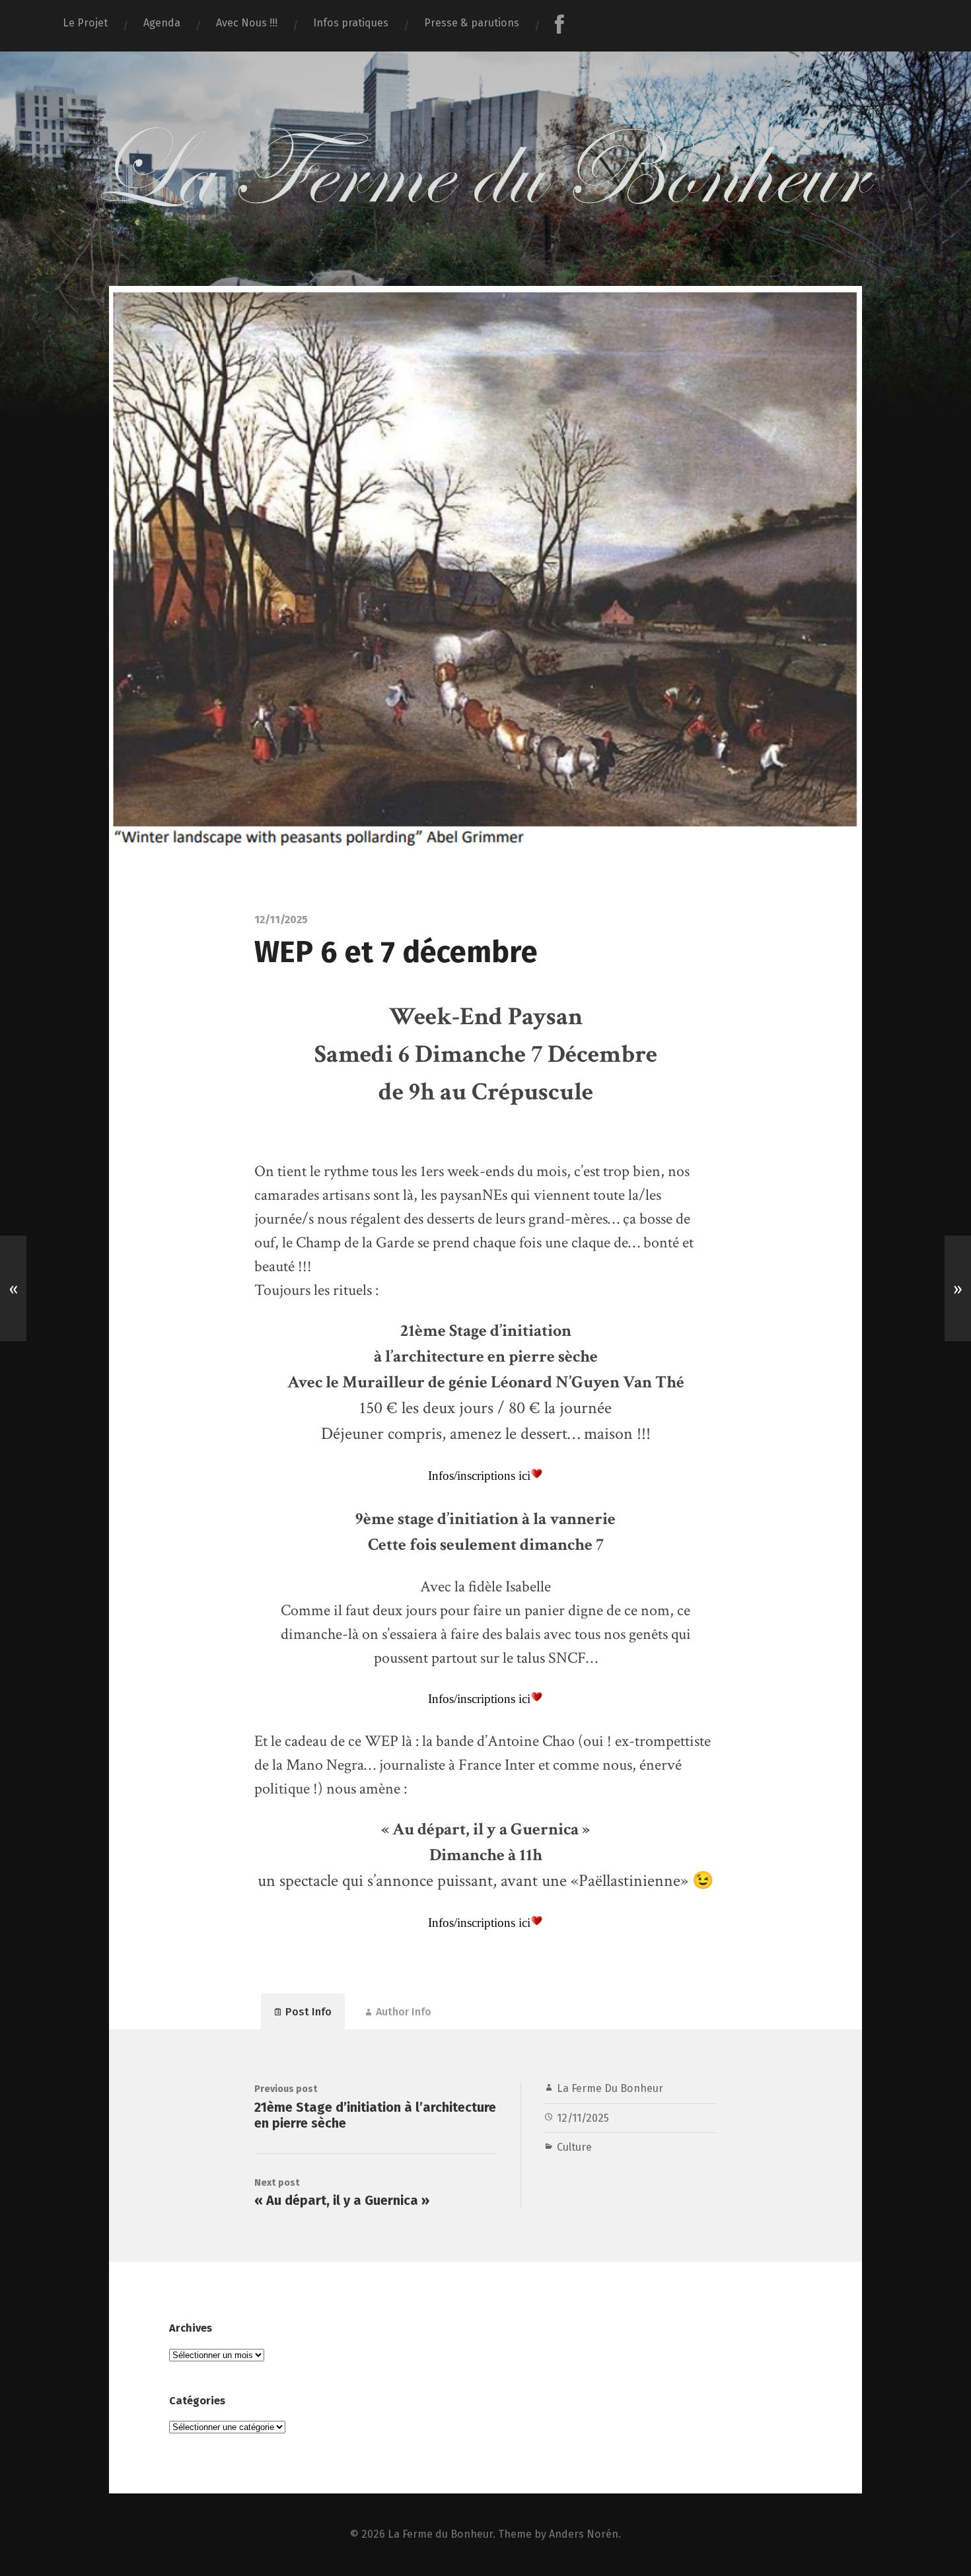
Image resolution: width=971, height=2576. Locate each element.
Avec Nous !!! (247, 23)
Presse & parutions (472, 23)
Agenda (162, 23)
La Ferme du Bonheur (440, 2534)
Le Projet (85, 23)
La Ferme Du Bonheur (610, 2088)
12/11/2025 (583, 2118)
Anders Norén (584, 2534)
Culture (574, 2147)
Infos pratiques (351, 23)
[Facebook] (559, 26)
